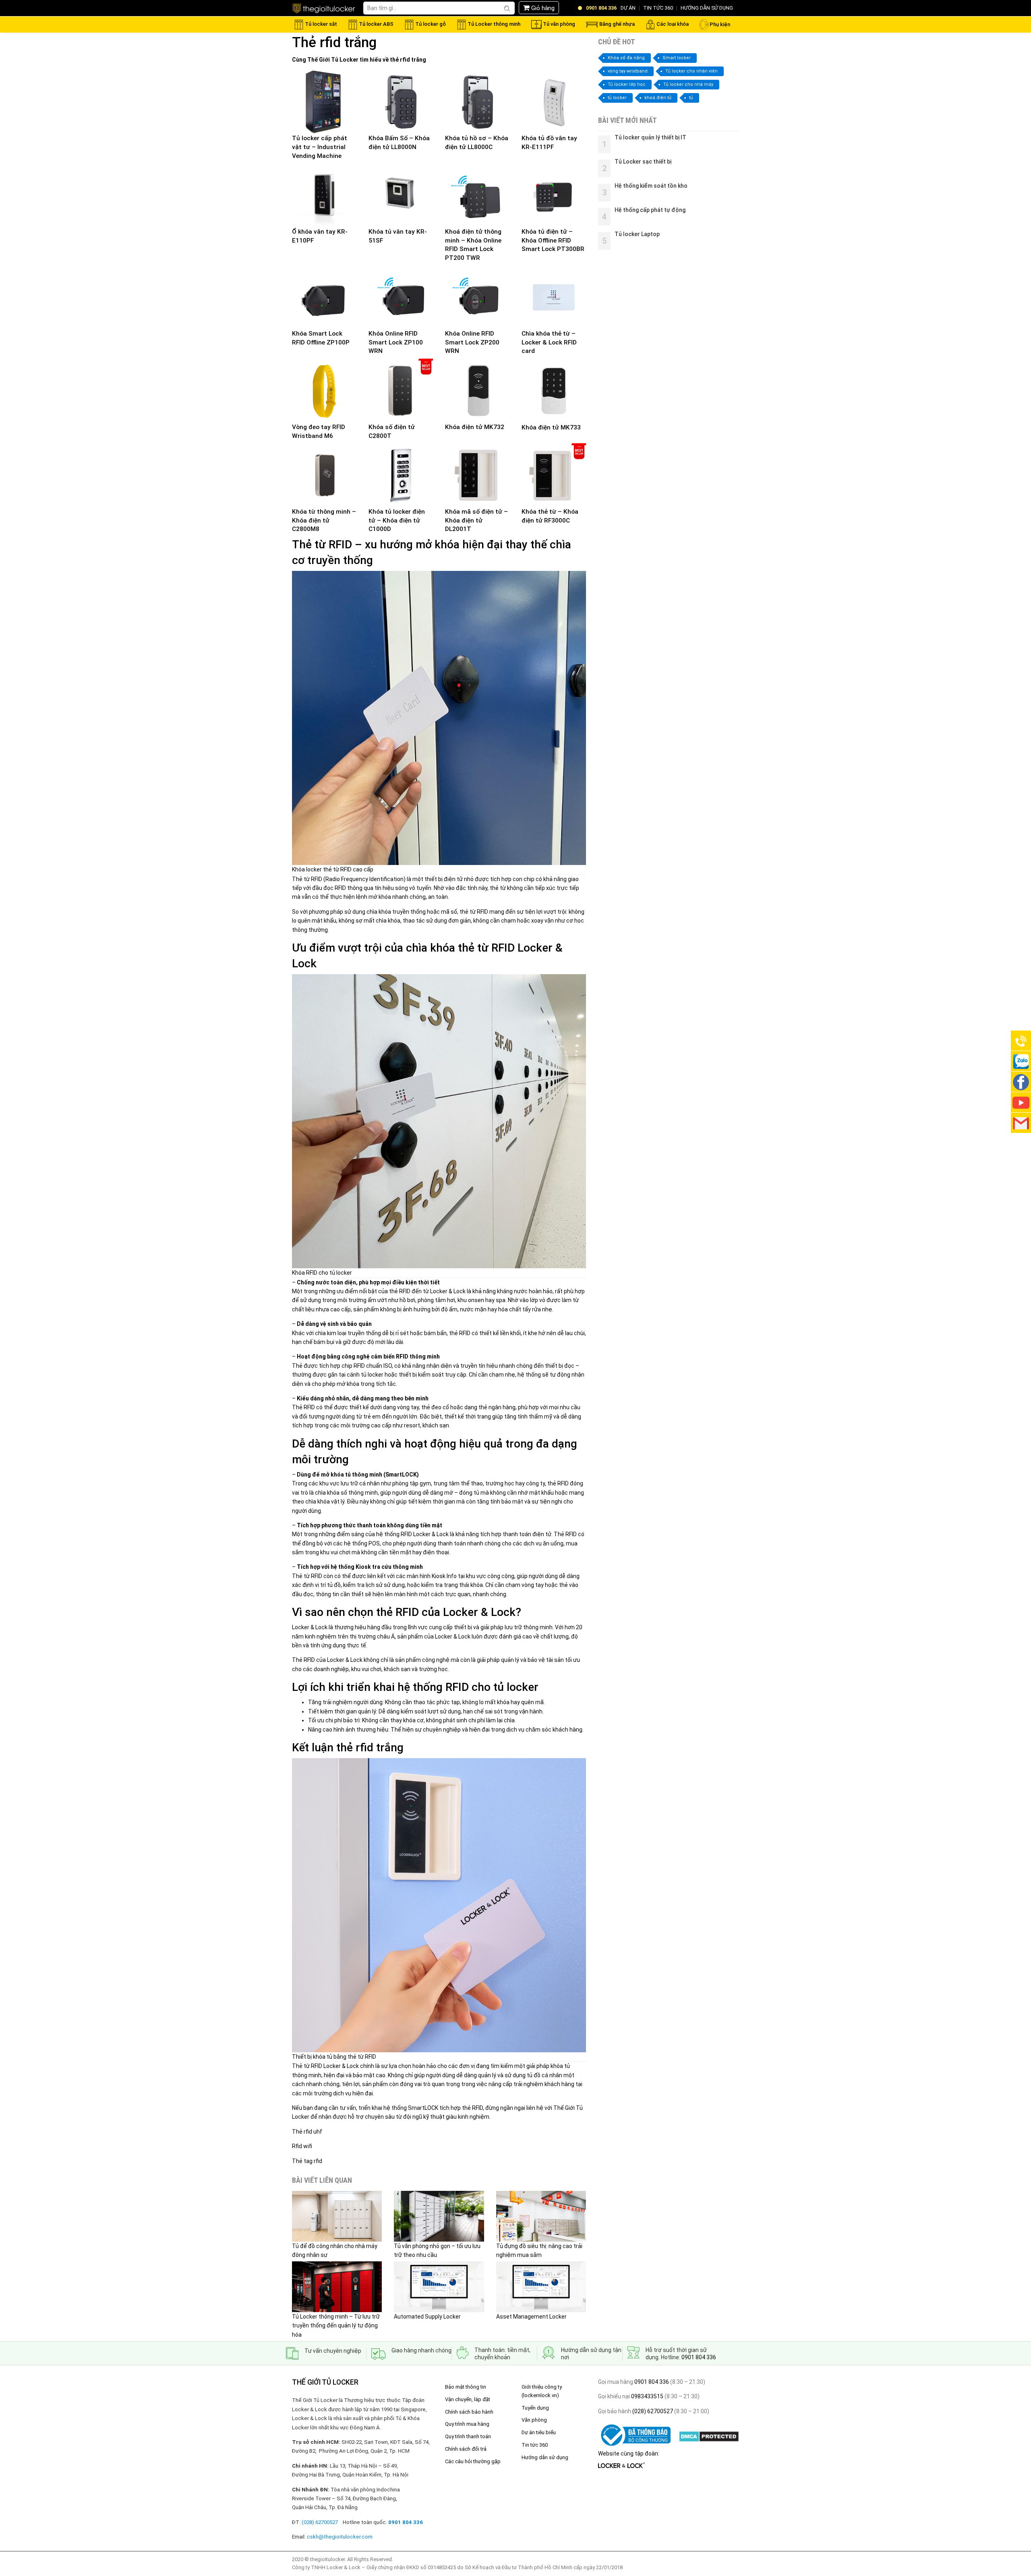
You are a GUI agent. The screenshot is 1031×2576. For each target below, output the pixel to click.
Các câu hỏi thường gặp (473, 2461)
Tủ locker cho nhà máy (688, 84)
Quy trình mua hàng (467, 2424)
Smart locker (677, 58)
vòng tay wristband (628, 71)
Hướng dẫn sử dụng (545, 2457)
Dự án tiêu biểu (539, 2432)
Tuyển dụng (535, 2408)
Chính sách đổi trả (466, 2449)
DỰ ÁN (628, 8)
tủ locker (617, 98)
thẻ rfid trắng (408, 60)
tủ (691, 98)
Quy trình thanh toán (468, 2436)
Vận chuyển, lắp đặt (468, 2399)
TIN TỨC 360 (658, 8)
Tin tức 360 (535, 2445)
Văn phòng (534, 2420)
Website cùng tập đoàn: (629, 2454)
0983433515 (647, 2396)
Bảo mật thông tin (466, 2387)
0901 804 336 (699, 2357)
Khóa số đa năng (626, 58)
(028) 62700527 (652, 2411)
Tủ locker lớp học (627, 84)
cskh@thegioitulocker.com (340, 2537)
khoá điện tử (658, 98)
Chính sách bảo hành (469, 2412)
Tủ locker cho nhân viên (691, 71)
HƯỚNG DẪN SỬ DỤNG (707, 8)
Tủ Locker (345, 60)
